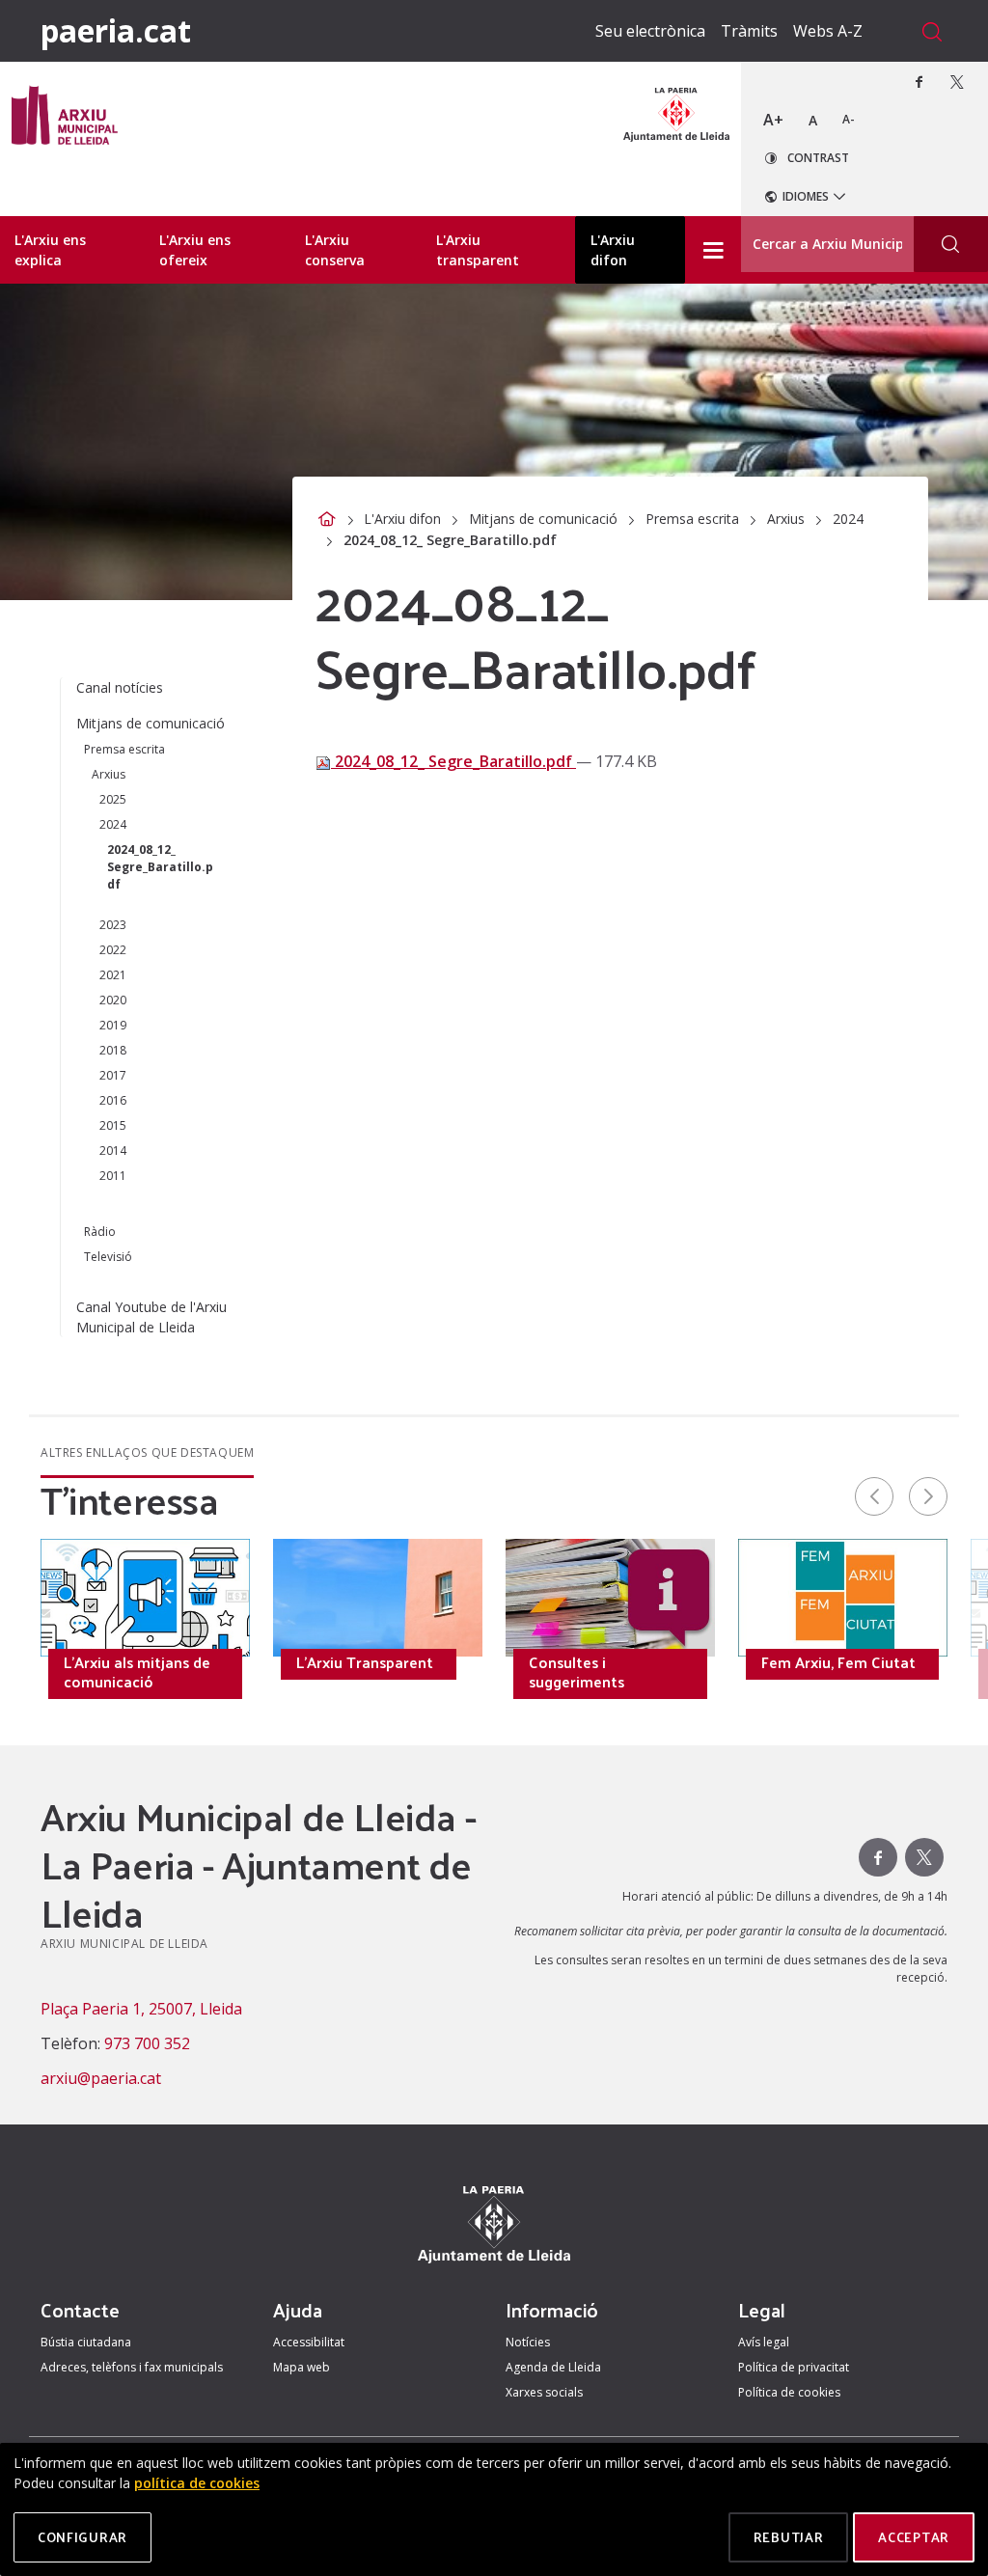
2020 (113, 1000)
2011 (113, 1176)
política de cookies (197, 2483)
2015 (113, 1125)
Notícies (528, 2342)
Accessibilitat (309, 2342)
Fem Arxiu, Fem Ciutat (838, 1662)
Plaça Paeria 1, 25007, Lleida (141, 2009)
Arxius (786, 519)
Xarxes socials (544, 2392)
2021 (113, 975)
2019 (113, 1025)
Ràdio (100, 1232)
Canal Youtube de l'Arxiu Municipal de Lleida (151, 1317)
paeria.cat (116, 30)
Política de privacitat (794, 2367)
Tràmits (749, 31)
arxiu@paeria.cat (101, 2078)
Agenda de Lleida (553, 2367)
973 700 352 (147, 2043)
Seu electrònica (650, 31)
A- (849, 119)
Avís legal (764, 2342)
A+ (773, 120)
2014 (113, 1151)
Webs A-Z (828, 31)
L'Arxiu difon (402, 519)
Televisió (108, 1257)
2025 (113, 799)
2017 (113, 1075)
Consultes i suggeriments (576, 1672)
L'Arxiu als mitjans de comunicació (137, 1672)
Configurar (82, 2537)
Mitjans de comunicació (543, 519)
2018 (113, 1050)
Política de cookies (789, 2392)
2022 (113, 950)
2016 (113, 1100)
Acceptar (914, 2537)
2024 (848, 519)
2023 (113, 925)
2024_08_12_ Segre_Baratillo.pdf (453, 761)
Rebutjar (789, 2537)
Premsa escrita (692, 519)
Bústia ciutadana (86, 2342)
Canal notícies (120, 687)
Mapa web (302, 2367)
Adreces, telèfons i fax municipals (132, 2367)
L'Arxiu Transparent (365, 1662)
